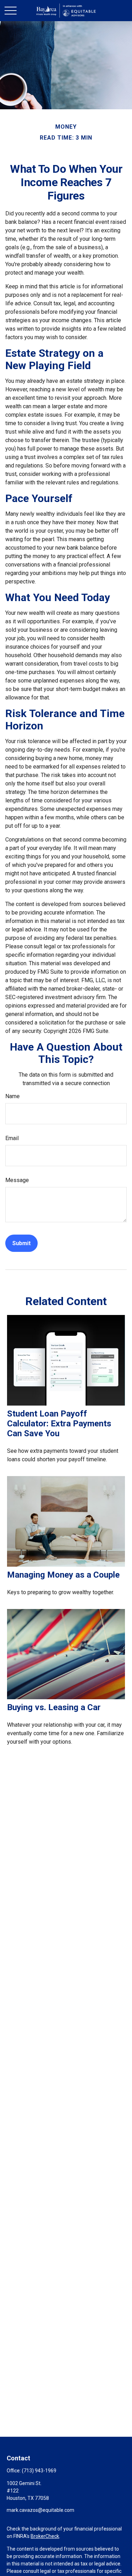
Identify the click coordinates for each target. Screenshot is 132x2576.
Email (12, 1138)
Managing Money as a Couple (63, 1575)
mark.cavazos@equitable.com (40, 2510)
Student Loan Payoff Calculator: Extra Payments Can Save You (59, 1424)
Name (12, 1096)
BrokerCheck (45, 2536)
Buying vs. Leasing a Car (54, 1707)
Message (17, 1180)
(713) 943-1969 (39, 2471)
